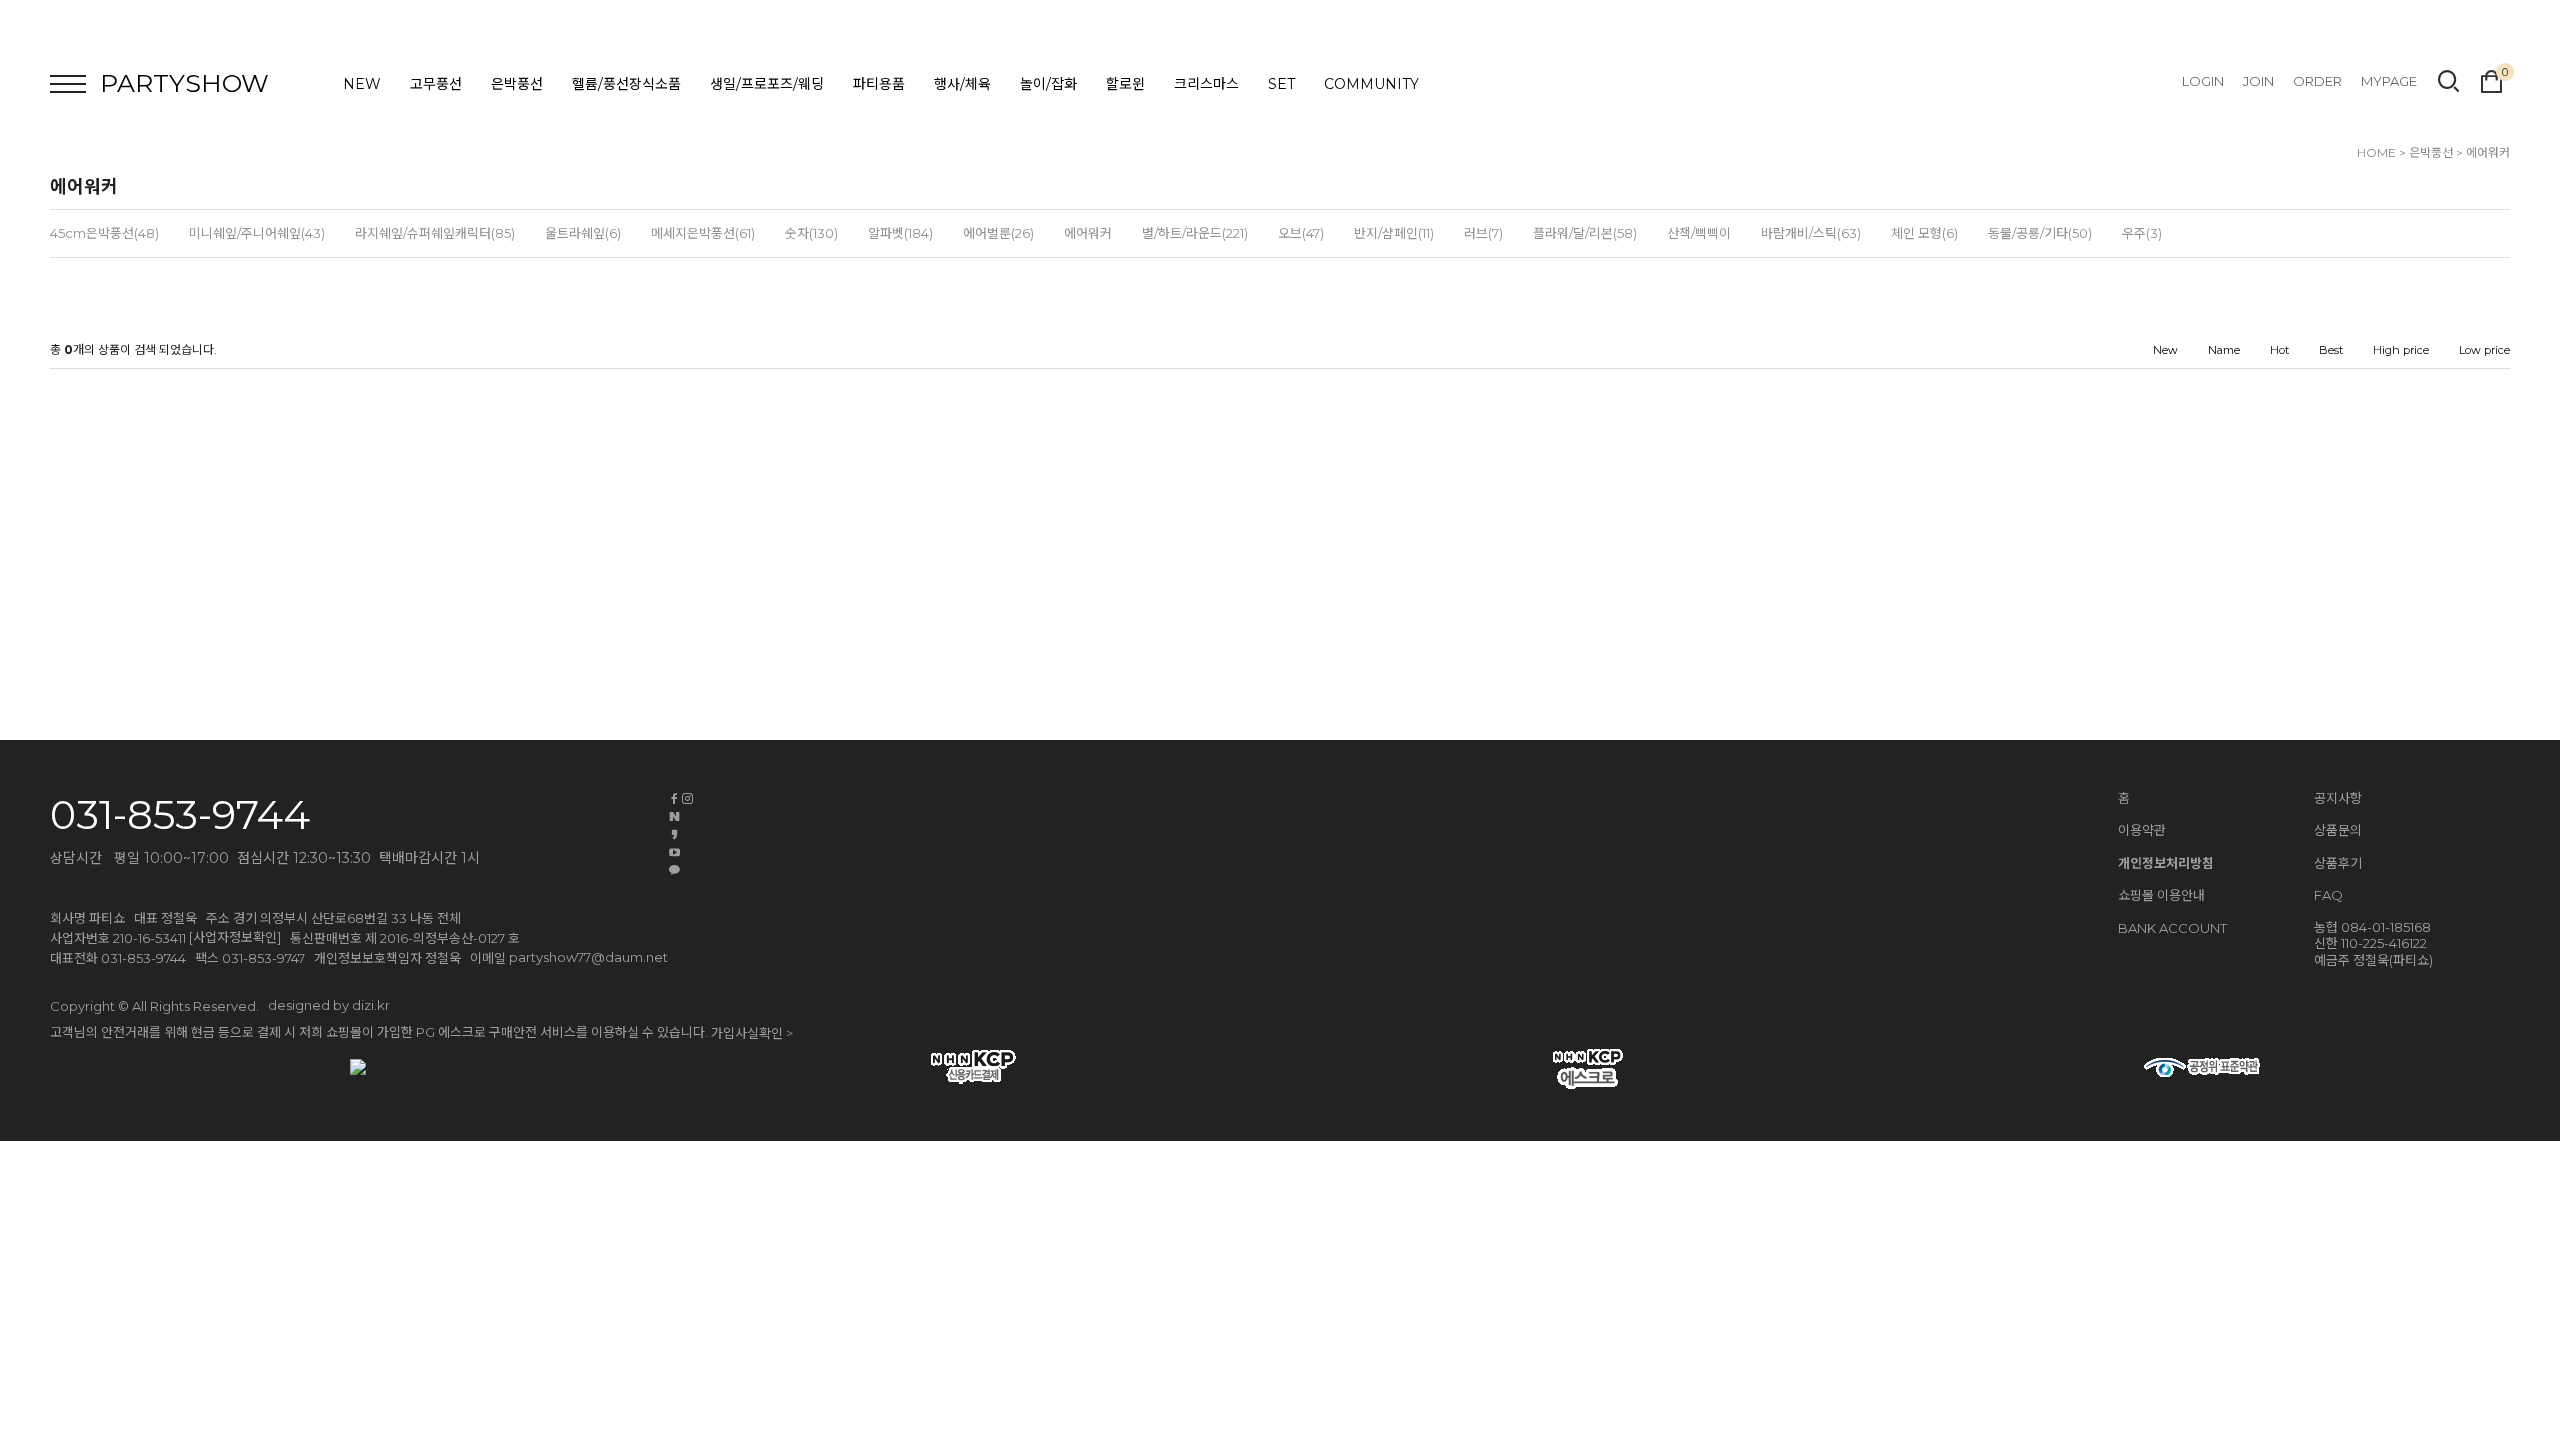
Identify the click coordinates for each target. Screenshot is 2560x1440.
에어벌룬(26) (998, 233)
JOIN (2258, 81)
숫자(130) (811, 233)
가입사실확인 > (752, 1033)
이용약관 (2142, 830)
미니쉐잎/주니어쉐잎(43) (257, 233)
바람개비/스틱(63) (1811, 233)
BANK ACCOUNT (2172, 928)
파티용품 (879, 84)
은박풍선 (517, 84)
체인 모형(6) (1924, 233)
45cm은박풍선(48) (104, 233)
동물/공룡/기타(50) (2040, 233)
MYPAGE (2389, 81)
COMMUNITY (1371, 84)
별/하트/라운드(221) (1195, 233)
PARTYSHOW (184, 83)
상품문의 (2338, 830)
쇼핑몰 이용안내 (2161, 895)
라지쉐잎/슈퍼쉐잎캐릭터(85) (435, 233)
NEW (362, 84)
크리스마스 (1206, 84)
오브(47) (1301, 233)
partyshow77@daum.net (588, 957)
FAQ (2328, 895)
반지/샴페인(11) (1394, 233)
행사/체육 (962, 84)
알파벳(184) (900, 233)
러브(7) (1483, 233)
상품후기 (2338, 863)
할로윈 (1125, 84)
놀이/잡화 (1048, 84)
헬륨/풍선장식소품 (626, 84)
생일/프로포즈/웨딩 (767, 84)
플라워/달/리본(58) (1585, 233)
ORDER (2317, 81)
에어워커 (2488, 152)
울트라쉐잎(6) (583, 233)
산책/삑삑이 (1699, 233)
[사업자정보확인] (235, 937)
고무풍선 (436, 84)
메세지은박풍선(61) (703, 233)
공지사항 (2338, 798)
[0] (2491, 79)
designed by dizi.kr (329, 1005)
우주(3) (2142, 233)
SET (1281, 84)
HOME (2376, 152)
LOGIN (2203, 81)
